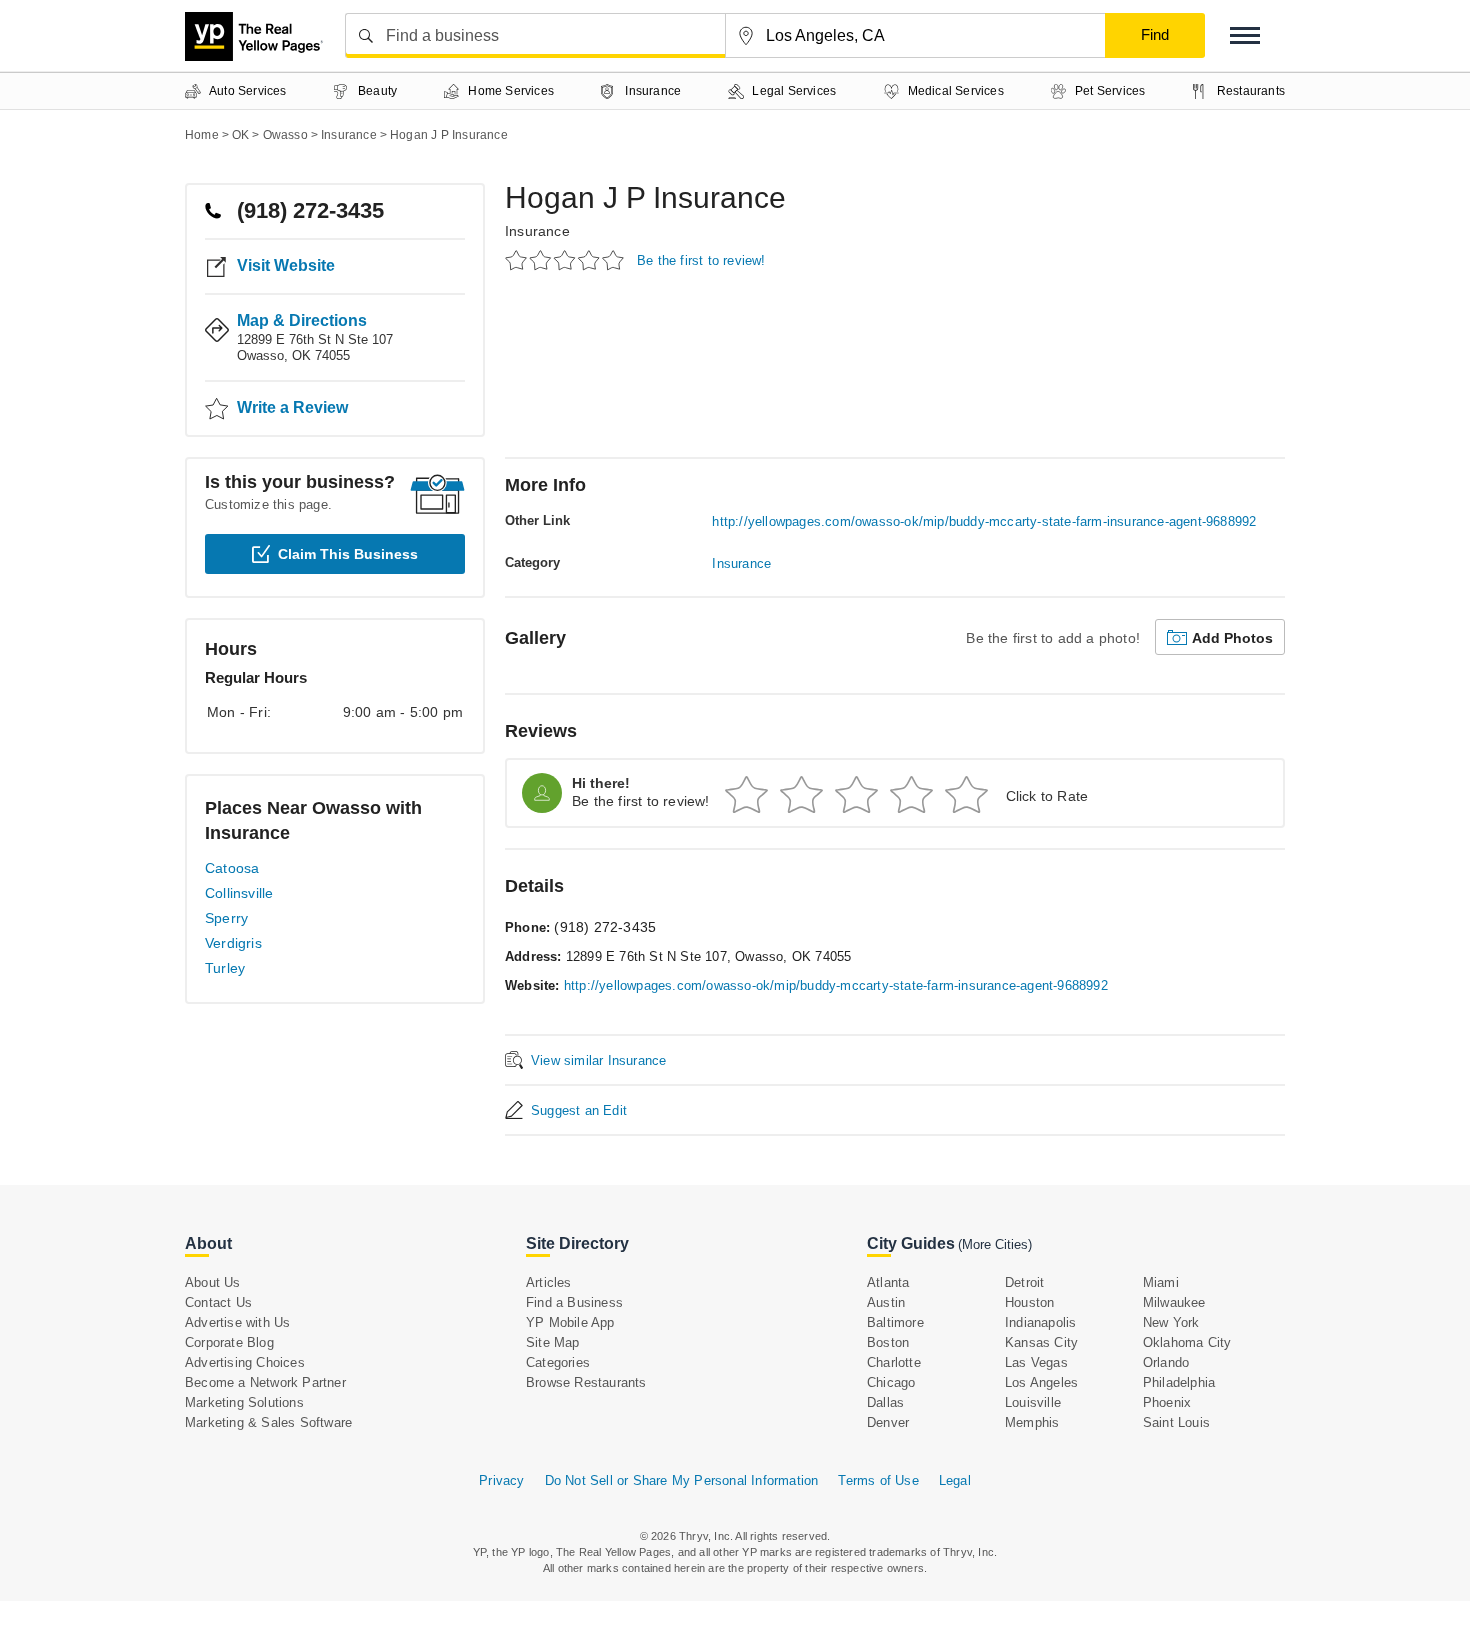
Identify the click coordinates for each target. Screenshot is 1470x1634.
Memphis (1032, 1422)
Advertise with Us (237, 1322)
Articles (549, 1282)
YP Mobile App (570, 1322)
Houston (1029, 1302)
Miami (1161, 1282)
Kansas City (1041, 1342)
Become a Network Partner (265, 1382)
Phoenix (1167, 1402)
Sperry (226, 918)
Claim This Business (348, 554)
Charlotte (894, 1362)
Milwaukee (1174, 1302)
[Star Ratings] (567, 259)
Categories (558, 1362)
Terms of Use (878, 1480)
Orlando (1166, 1362)
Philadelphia (1179, 1382)
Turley (225, 968)
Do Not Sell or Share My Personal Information (682, 1480)
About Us (213, 1282)
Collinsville (239, 893)
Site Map (553, 1342)
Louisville (1033, 1402)
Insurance (537, 231)
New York (1171, 1322)
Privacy (501, 1480)
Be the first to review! (701, 260)
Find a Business (574, 1302)
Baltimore (895, 1322)
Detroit (1024, 1282)
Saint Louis (1176, 1422)
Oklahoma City (1187, 1342)
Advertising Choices (245, 1362)
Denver (888, 1422)
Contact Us (218, 1302)
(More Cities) (995, 1244)
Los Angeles (1041, 1382)
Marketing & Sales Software (268, 1422)
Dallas (885, 1402)
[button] (1245, 35)
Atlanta (888, 1282)
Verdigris (233, 943)
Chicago (891, 1382)
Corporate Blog (229, 1342)
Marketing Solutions (244, 1402)
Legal (955, 1480)
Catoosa (232, 868)
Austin (886, 1302)
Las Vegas (1036, 1362)
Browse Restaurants (586, 1382)
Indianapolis (1040, 1322)
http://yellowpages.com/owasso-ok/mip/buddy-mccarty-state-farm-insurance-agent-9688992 (984, 521)
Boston (888, 1342)
